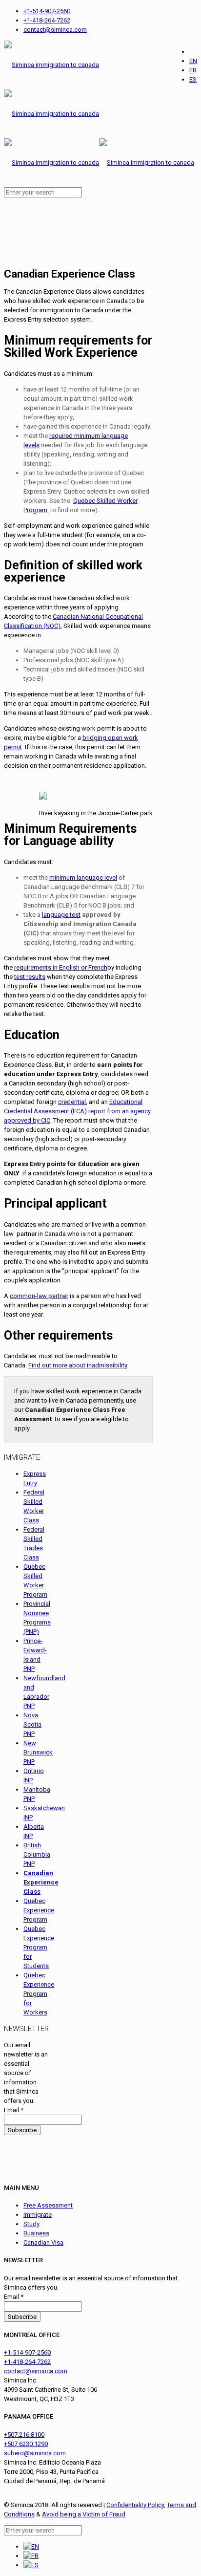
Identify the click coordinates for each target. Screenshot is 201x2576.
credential (72, 1102)
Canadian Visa (43, 2242)
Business (36, 2233)
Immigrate (38, 2215)
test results (30, 977)
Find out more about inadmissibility (78, 1365)
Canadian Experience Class (41, 1882)
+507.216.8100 (24, 2435)
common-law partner (39, 1296)
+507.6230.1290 (26, 2444)
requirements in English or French (61, 967)
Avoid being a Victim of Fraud (84, 2514)
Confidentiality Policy (135, 2505)
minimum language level (83, 877)
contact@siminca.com (55, 30)
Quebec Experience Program (39, 1910)
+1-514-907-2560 (47, 11)
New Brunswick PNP (38, 1752)
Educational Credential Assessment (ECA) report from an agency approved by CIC (77, 1111)
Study (31, 2224)
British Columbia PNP (37, 1854)
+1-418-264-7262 (47, 20)
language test (61, 915)
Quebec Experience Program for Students (39, 1947)
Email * (14, 2110)
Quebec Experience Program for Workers (39, 1994)
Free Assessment (48, 2205)
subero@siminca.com (35, 2453)
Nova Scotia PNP (32, 1724)
